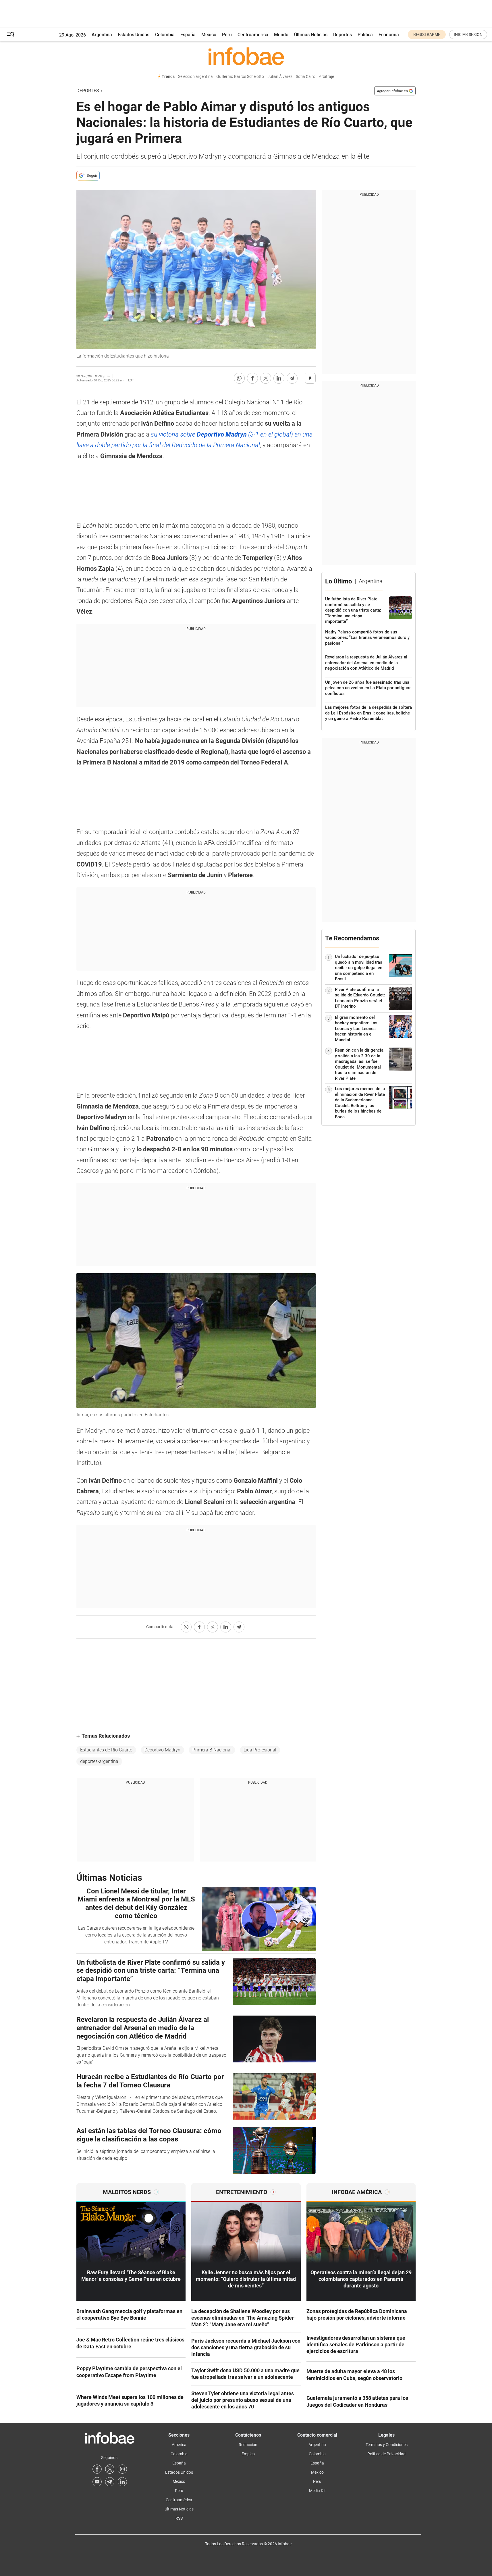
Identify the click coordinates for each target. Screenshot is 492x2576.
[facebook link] (97, 2469)
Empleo (248, 2454)
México (209, 35)
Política (365, 35)
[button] (11, 35)
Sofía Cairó (306, 77)
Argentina (102, 35)
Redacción (248, 2445)
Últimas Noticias (311, 35)
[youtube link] (97, 2482)
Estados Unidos (134, 35)
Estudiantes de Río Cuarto (106, 1750)
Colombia (165, 35)
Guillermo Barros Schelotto (240, 77)
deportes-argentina (99, 1761)
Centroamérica (253, 35)
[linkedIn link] (122, 2482)
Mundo (281, 35)
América (179, 2445)
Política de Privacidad (386, 2454)
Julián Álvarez (280, 77)
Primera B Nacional (212, 1750)
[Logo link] (246, 56)
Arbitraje (326, 77)
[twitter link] (110, 2469)
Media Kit (317, 2491)
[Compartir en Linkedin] (279, 378)
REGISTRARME (427, 34)
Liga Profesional (260, 1750)
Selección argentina (195, 77)
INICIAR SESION (468, 34)
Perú (227, 35)
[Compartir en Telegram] (292, 378)
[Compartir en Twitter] (266, 378)
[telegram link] (110, 2482)
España (188, 35)
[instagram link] (122, 2469)
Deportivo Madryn (162, 1750)
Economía (389, 35)
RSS (179, 2518)
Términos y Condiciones (387, 2445)
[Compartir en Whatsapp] (239, 378)
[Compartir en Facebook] (252, 378)
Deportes (343, 35)
